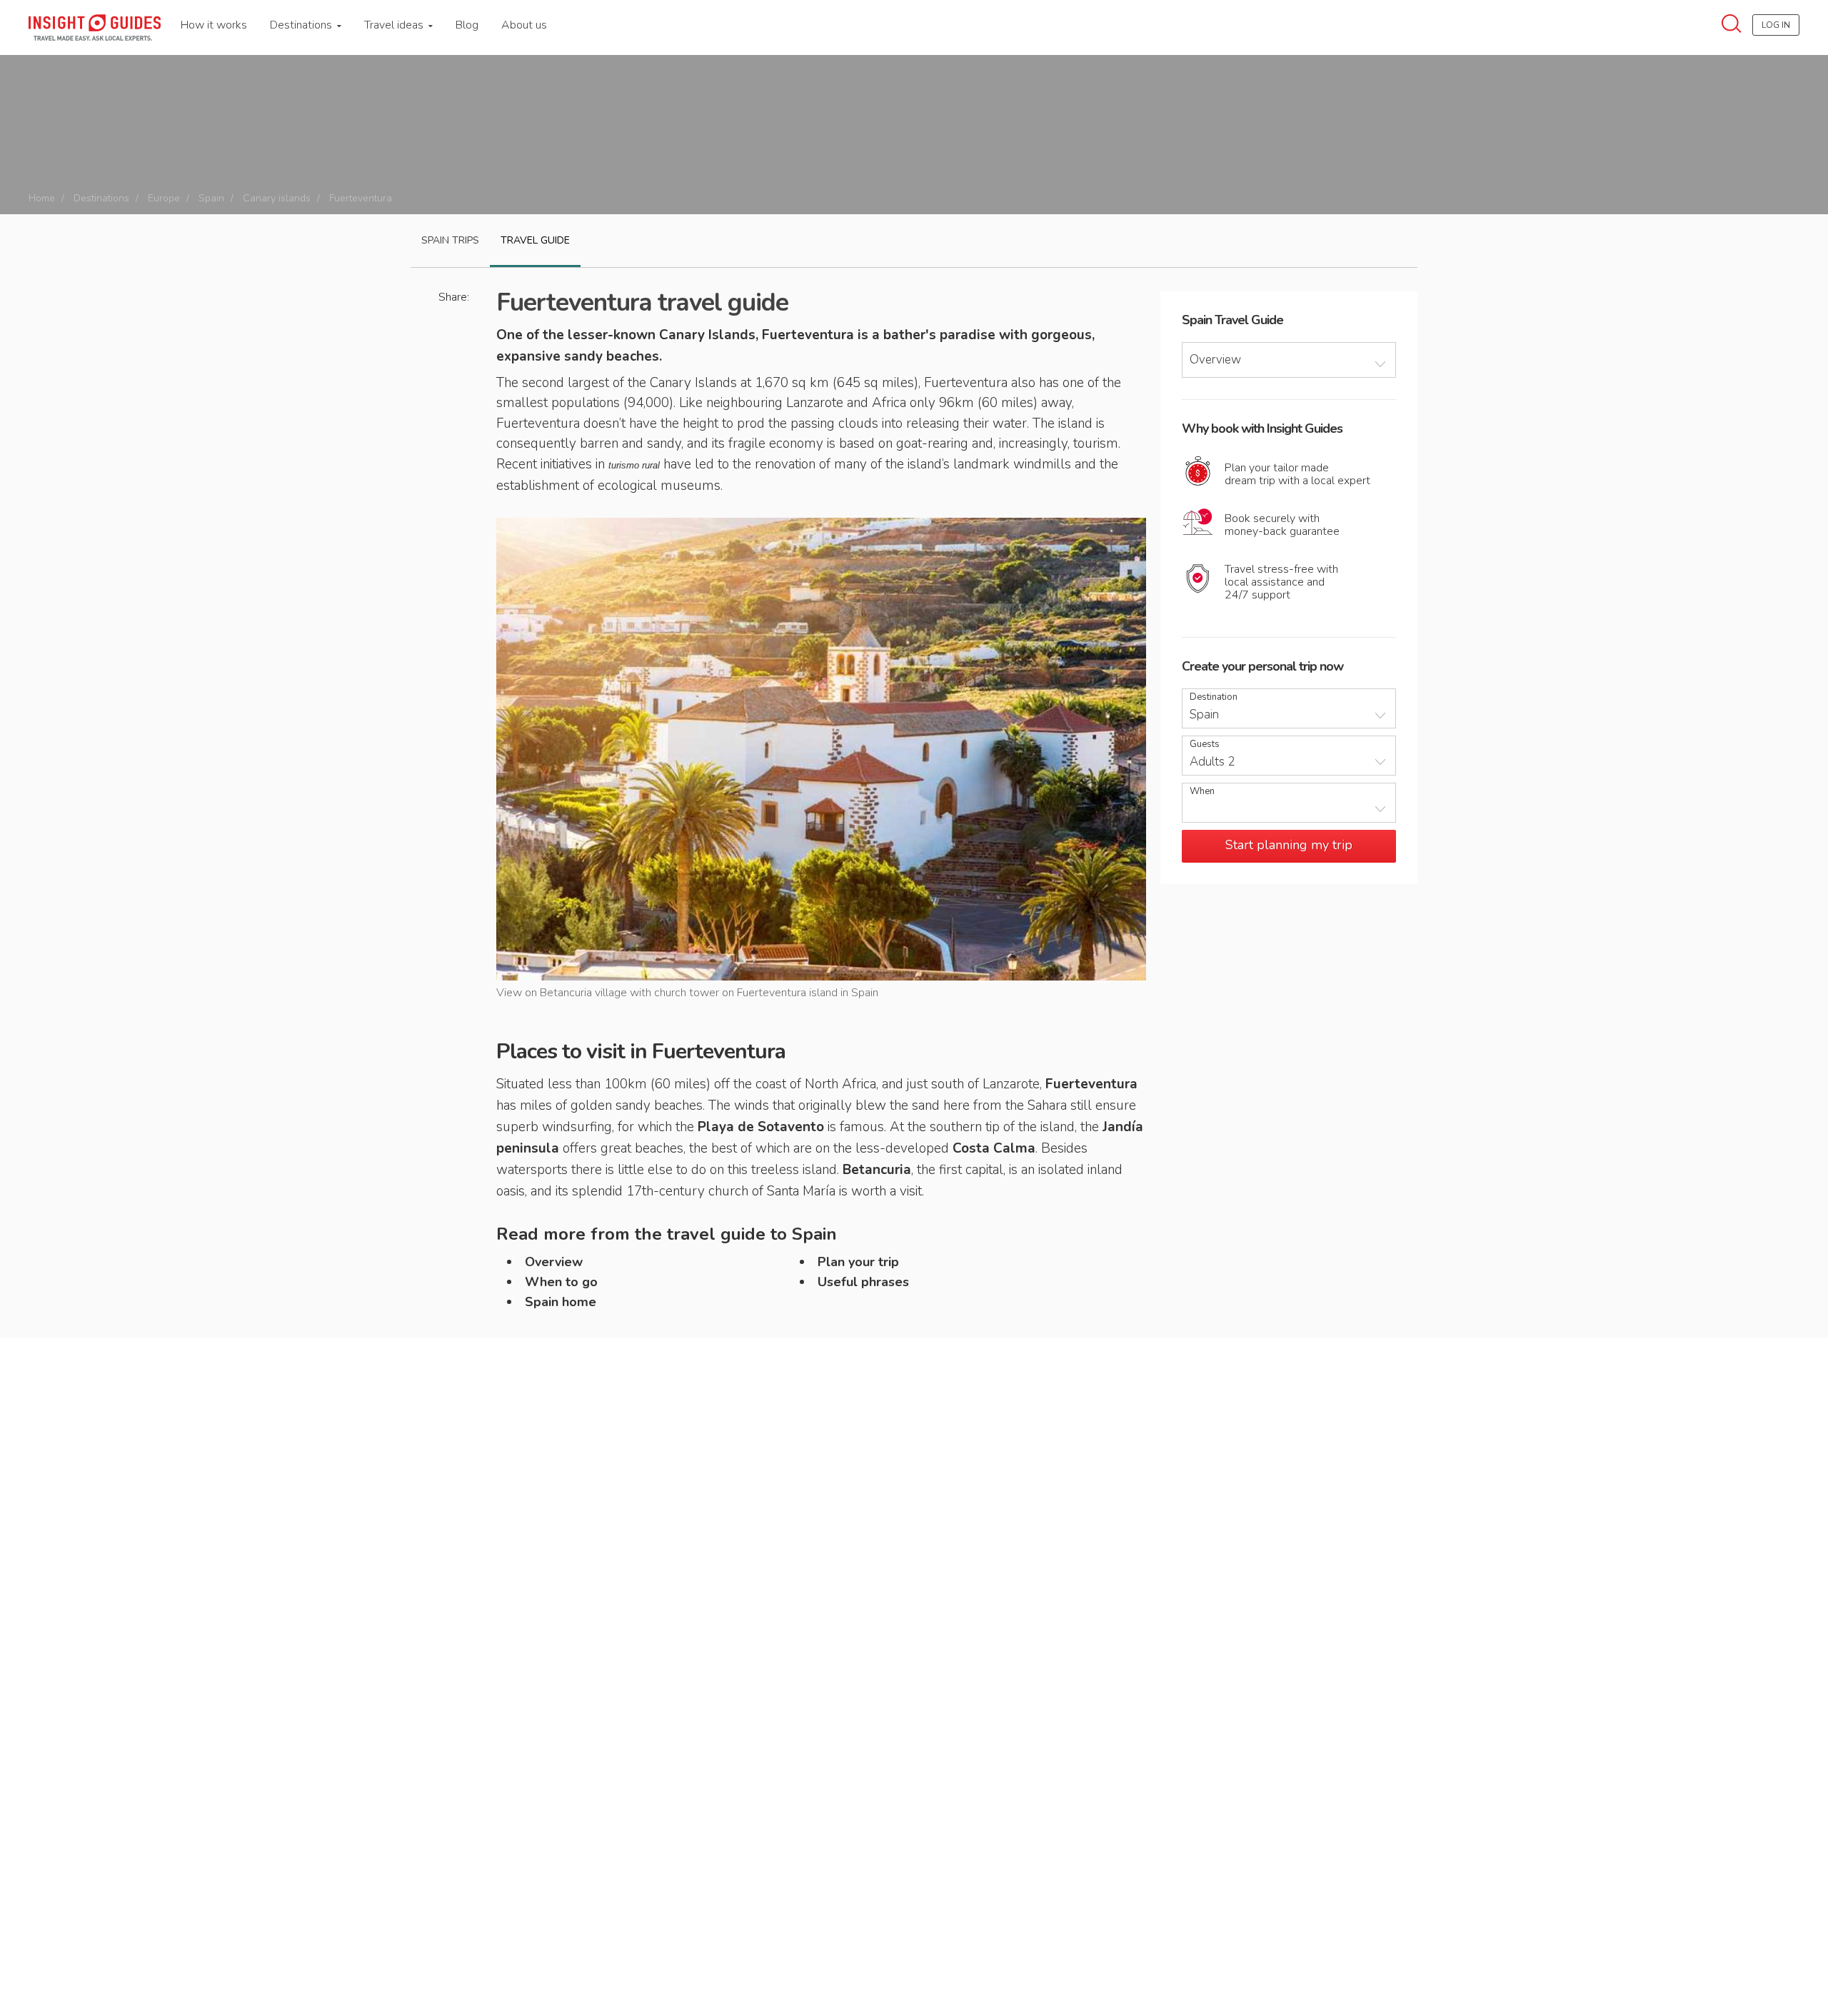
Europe (164, 198)
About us (524, 25)
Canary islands (277, 198)
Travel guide (535, 240)
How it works (214, 25)
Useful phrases (863, 1282)
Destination (1214, 697)
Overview (554, 1262)
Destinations (302, 25)
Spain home (561, 1302)
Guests (1205, 744)
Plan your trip (858, 1262)
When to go (561, 1282)
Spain (211, 198)
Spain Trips (450, 240)
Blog (467, 25)
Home (42, 198)
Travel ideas (395, 25)
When (1202, 792)
